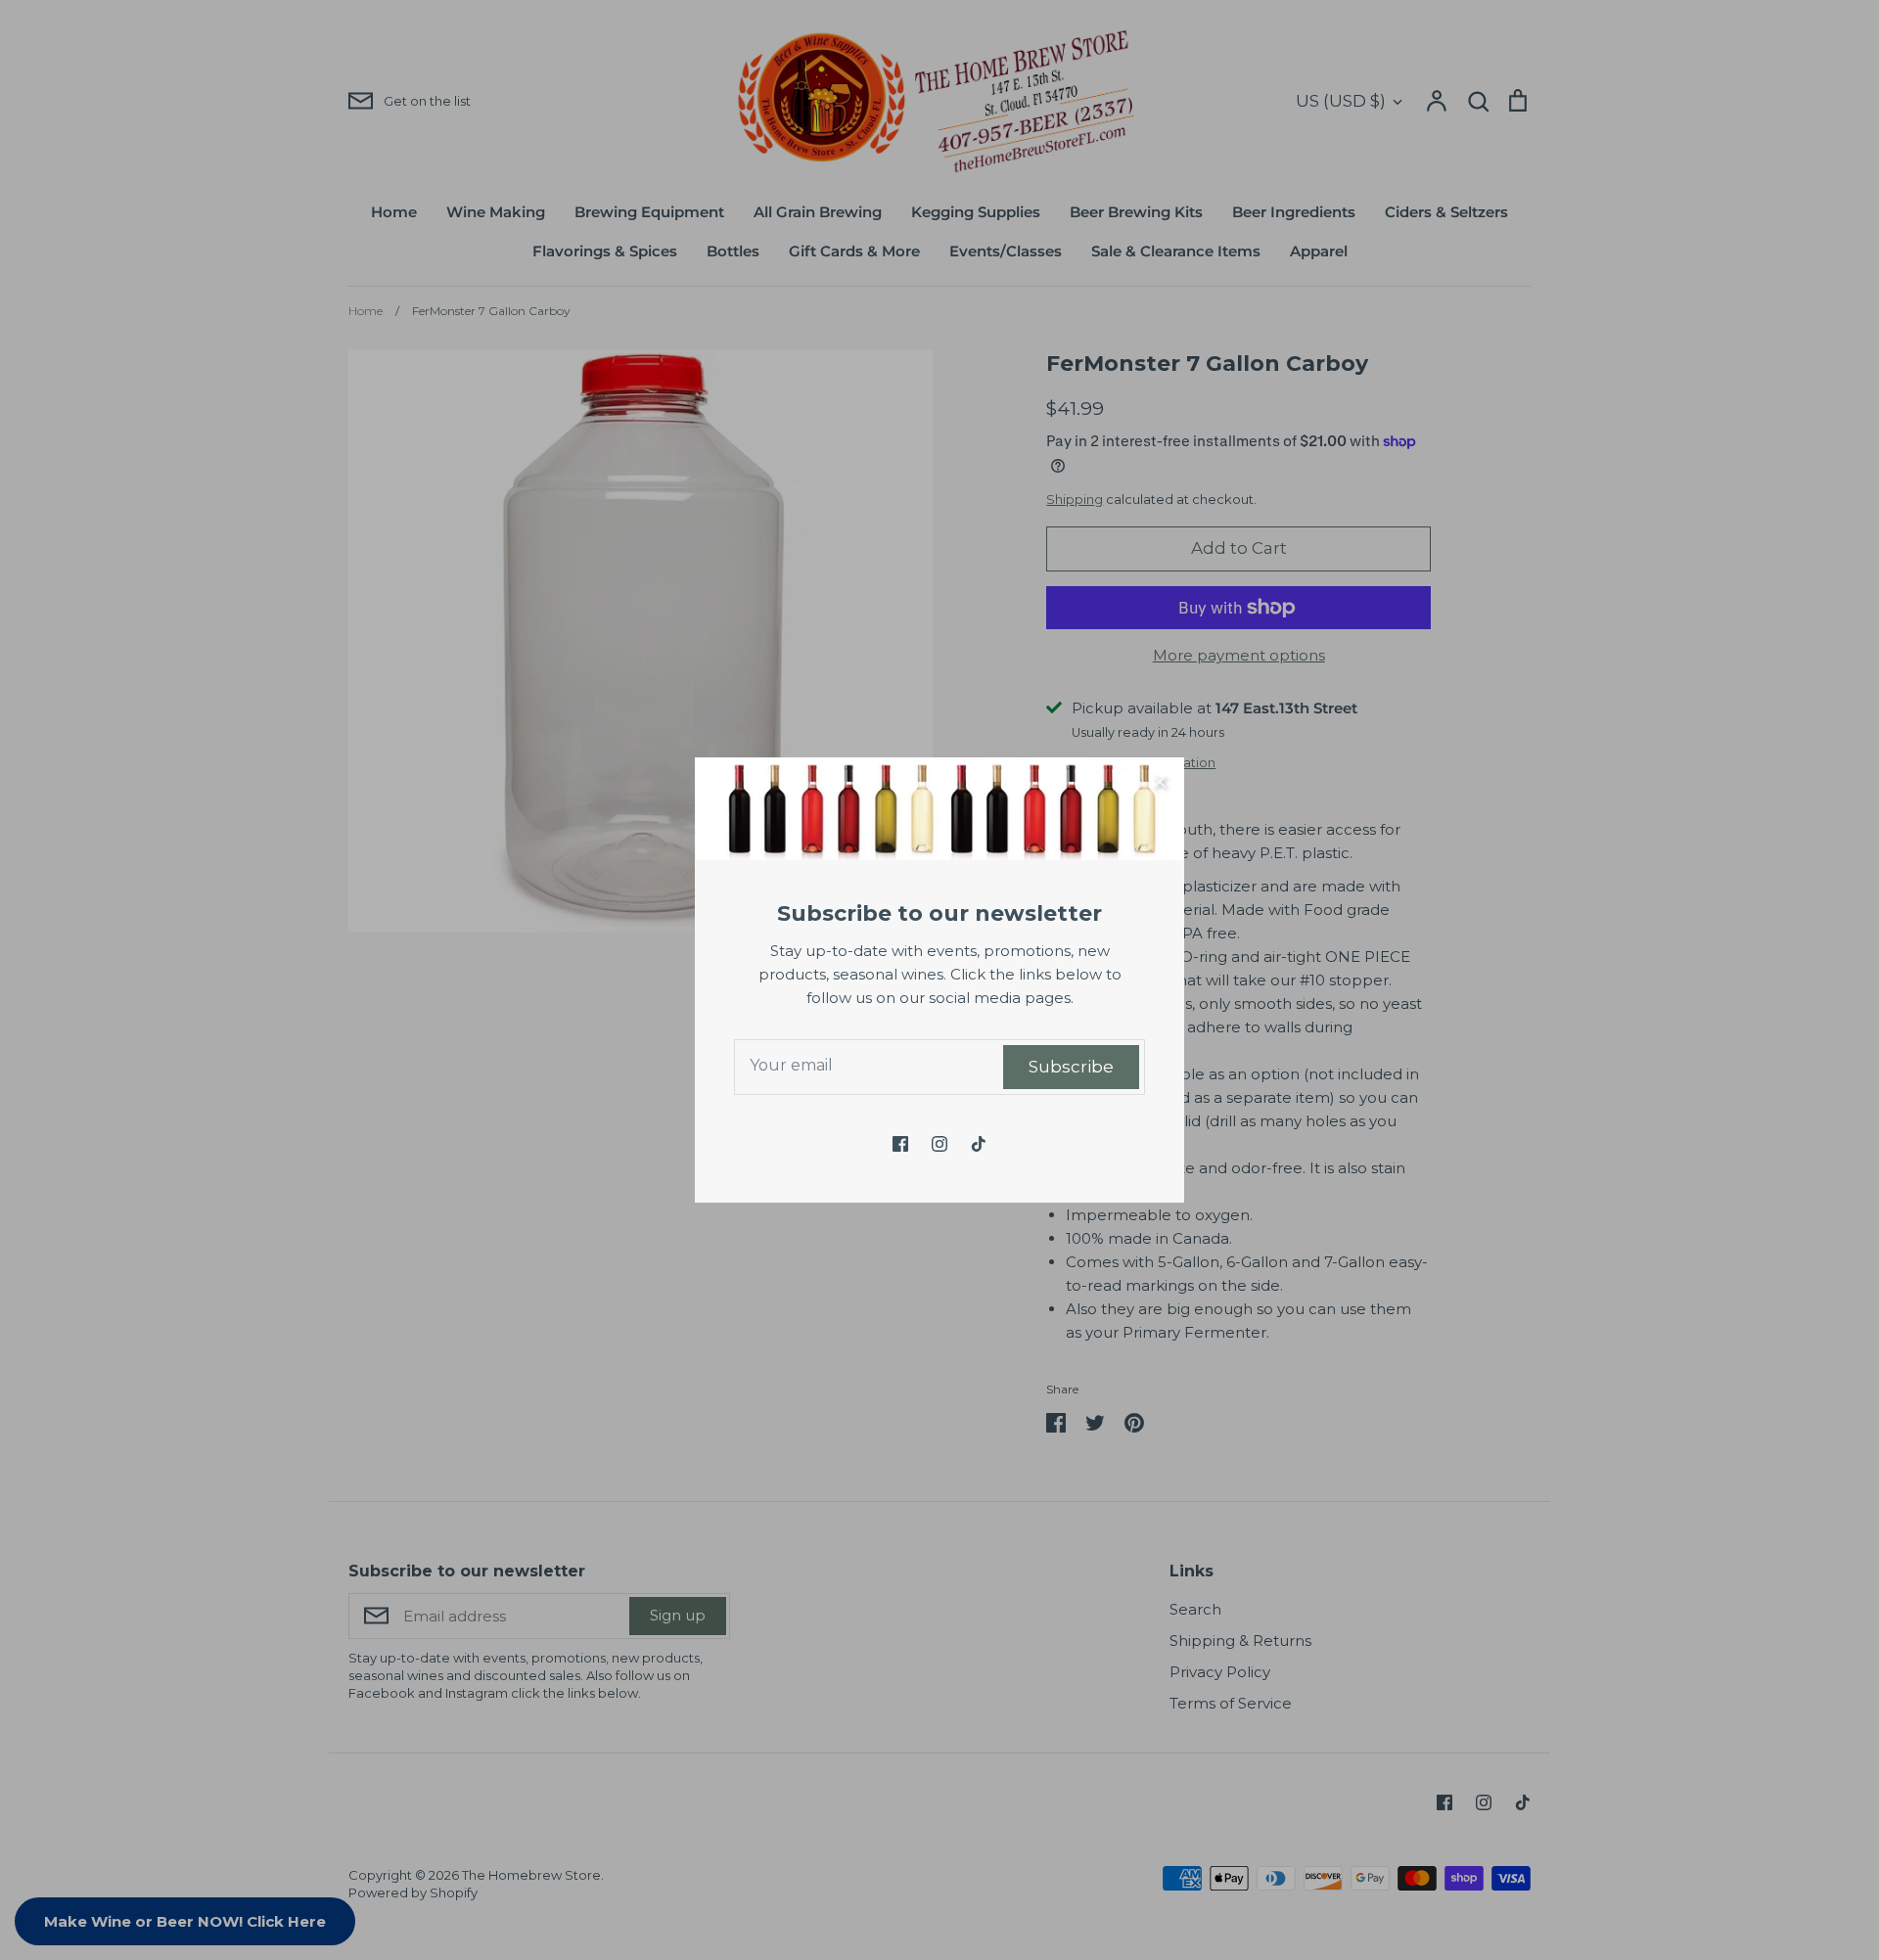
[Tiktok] (979, 1144)
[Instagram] (939, 1144)
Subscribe (1071, 1067)
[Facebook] (900, 1144)
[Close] (1160, 782)
